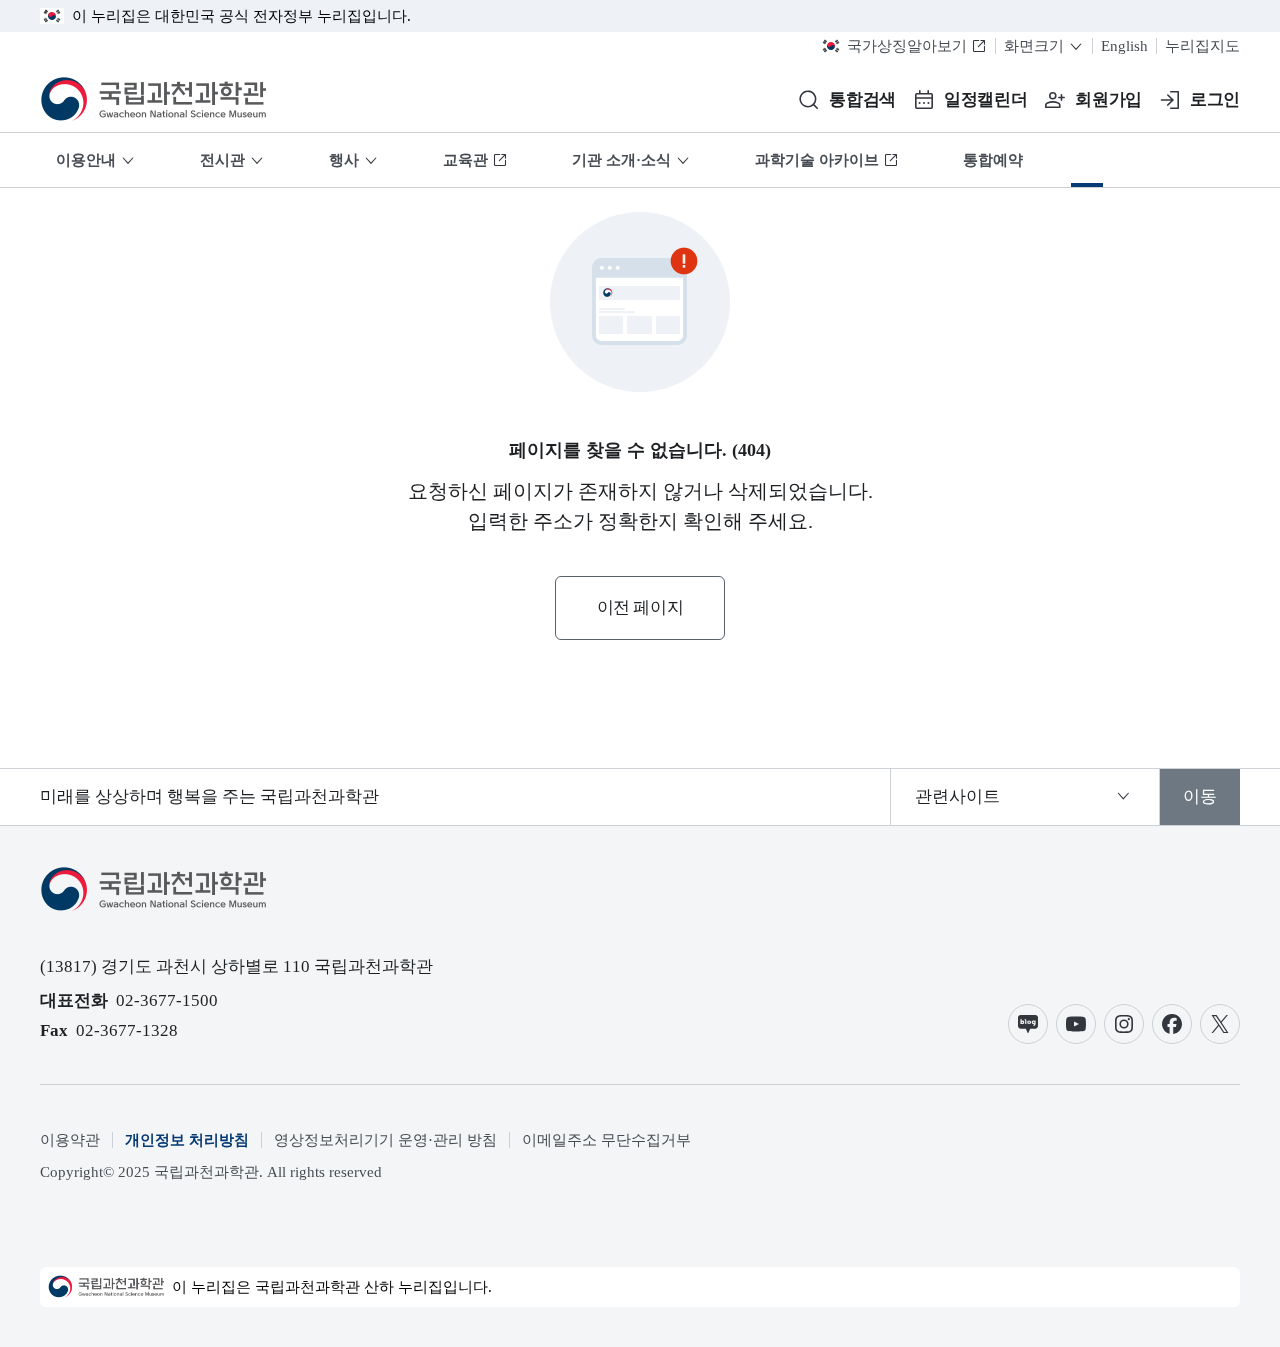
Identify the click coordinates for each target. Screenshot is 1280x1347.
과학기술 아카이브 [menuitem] (817, 160)
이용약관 (70, 1140)
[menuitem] (1087, 160)
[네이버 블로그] (1028, 1024)
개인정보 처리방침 (187, 1140)
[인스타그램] (1124, 1024)
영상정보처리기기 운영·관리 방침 (385, 1140)
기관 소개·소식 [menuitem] (621, 160)
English (1124, 46)
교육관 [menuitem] (465, 160)
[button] (846, 100)
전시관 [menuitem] (222, 160)
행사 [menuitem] (344, 160)
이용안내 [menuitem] (86, 160)
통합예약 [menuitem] (993, 160)
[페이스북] (1172, 1024)
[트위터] (1220, 1024)
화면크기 (1034, 46)
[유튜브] (1076, 1024)
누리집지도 (1202, 46)
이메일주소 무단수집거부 (606, 1140)
